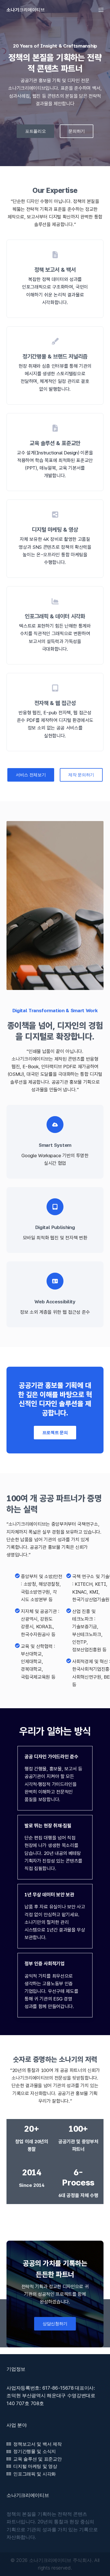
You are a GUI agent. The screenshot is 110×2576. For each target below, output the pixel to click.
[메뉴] (101, 10)
